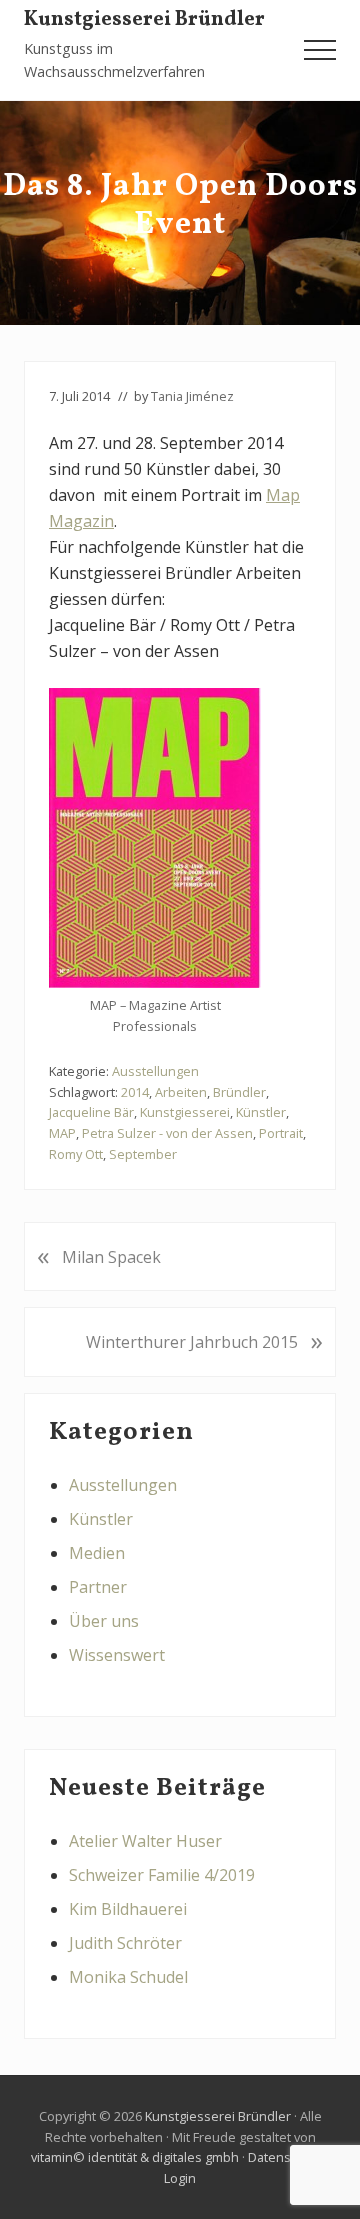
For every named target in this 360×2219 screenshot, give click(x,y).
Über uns (104, 1621)
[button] (320, 50)
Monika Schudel (128, 1977)
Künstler (261, 1112)
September (143, 1154)
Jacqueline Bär (91, 1112)
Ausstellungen (155, 1071)
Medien (97, 1553)
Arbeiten (181, 1092)
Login (180, 2178)
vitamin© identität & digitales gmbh (135, 2157)
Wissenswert (117, 1655)
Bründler (239, 1092)
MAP (62, 1133)
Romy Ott (76, 1154)
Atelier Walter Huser (145, 1841)
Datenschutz (286, 2157)
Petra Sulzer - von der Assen (167, 1133)
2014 (135, 1092)
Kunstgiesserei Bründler (144, 20)
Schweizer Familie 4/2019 (162, 1875)
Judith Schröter (125, 1943)
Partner (98, 1587)
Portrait (281, 1133)
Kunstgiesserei (185, 1112)
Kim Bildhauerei (128, 1909)
